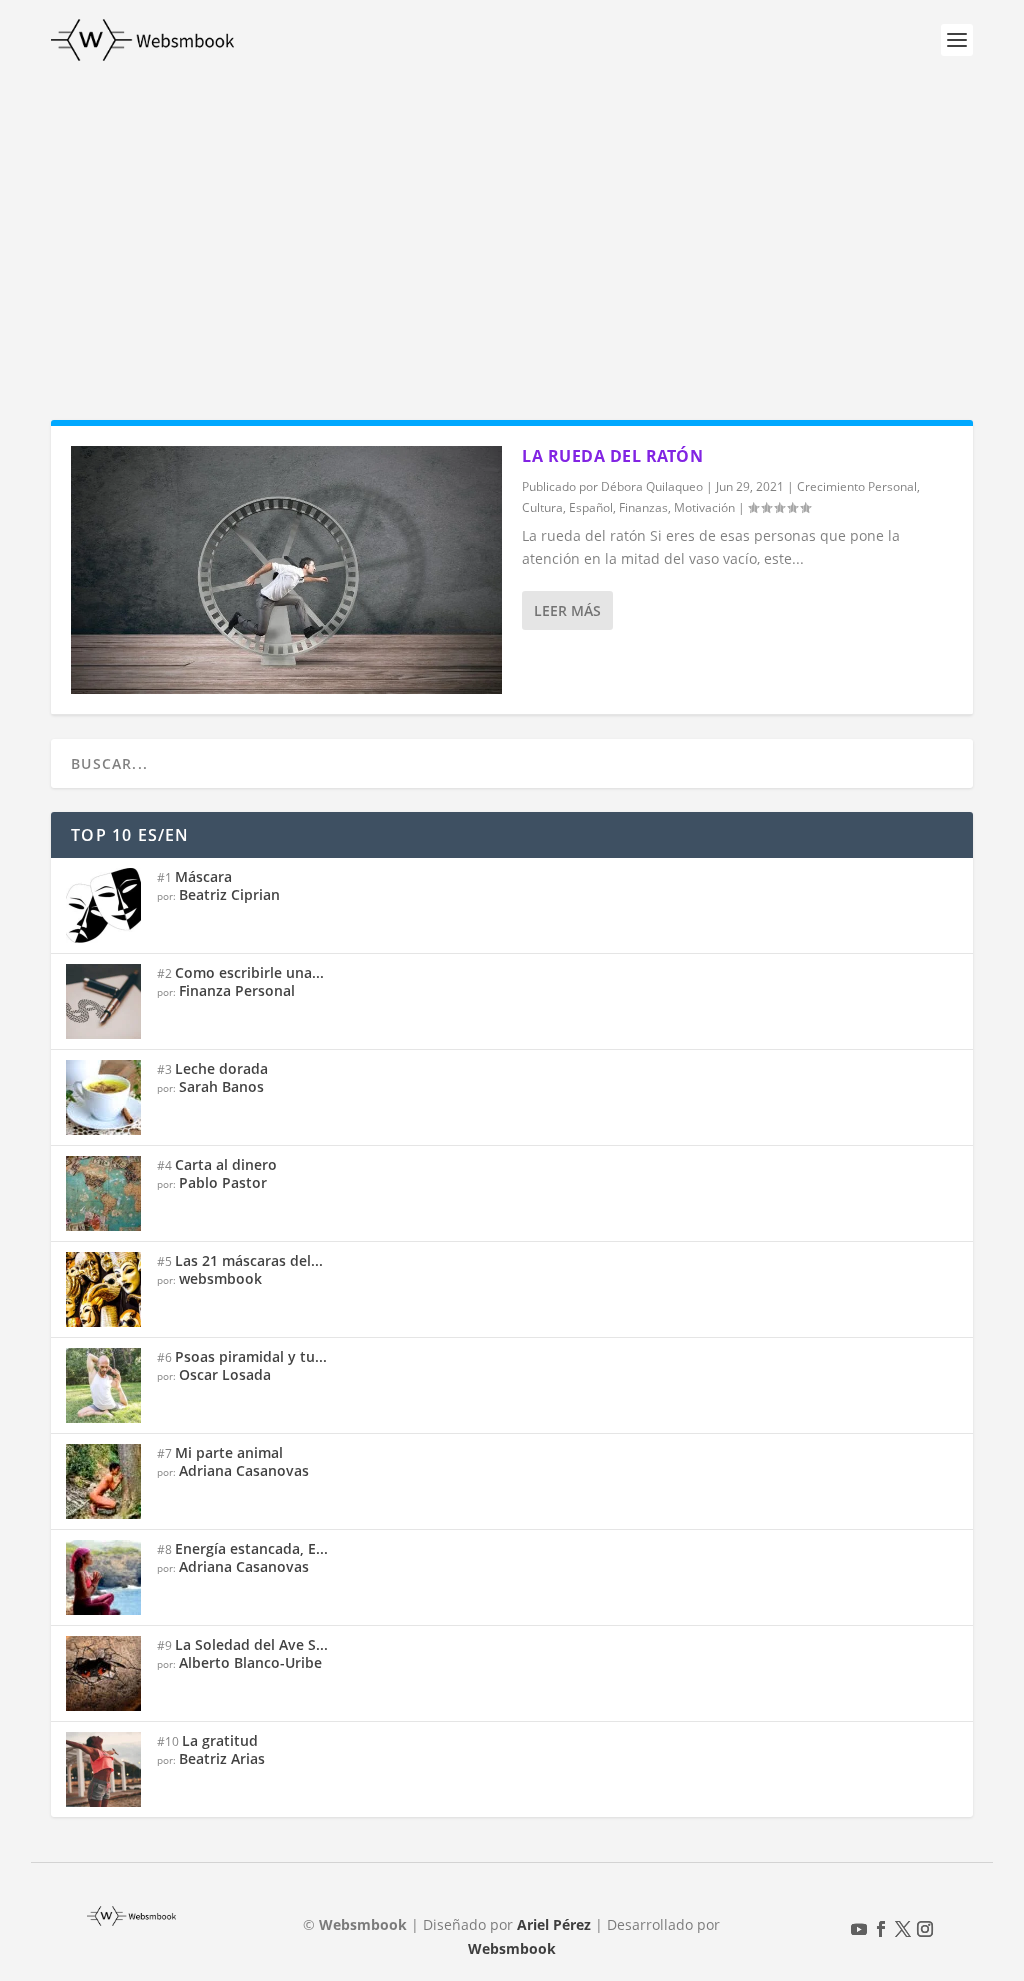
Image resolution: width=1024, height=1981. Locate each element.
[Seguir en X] (903, 1929)
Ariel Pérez (554, 1924)
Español (591, 507)
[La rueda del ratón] (286, 570)
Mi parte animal (229, 1452)
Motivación (704, 507)
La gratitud (220, 1740)
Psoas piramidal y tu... (251, 1356)
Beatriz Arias (222, 1758)
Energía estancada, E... (251, 1548)
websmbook (220, 1278)
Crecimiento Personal (857, 486)
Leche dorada (221, 1068)
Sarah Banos (221, 1086)
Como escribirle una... (249, 972)
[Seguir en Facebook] (881, 1929)
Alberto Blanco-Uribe (250, 1662)
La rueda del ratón (612, 456)
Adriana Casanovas (244, 1470)
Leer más (567, 610)
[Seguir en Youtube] (859, 1929)
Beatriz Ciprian (229, 894)
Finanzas (643, 507)
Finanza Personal (237, 990)
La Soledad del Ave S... (251, 1644)
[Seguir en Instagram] (925, 1929)
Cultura (542, 507)
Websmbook (512, 1948)
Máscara (203, 876)
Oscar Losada (225, 1374)
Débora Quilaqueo (652, 486)
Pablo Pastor (223, 1182)
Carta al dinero (226, 1164)
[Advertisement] (512, 230)
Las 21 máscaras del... (249, 1260)
